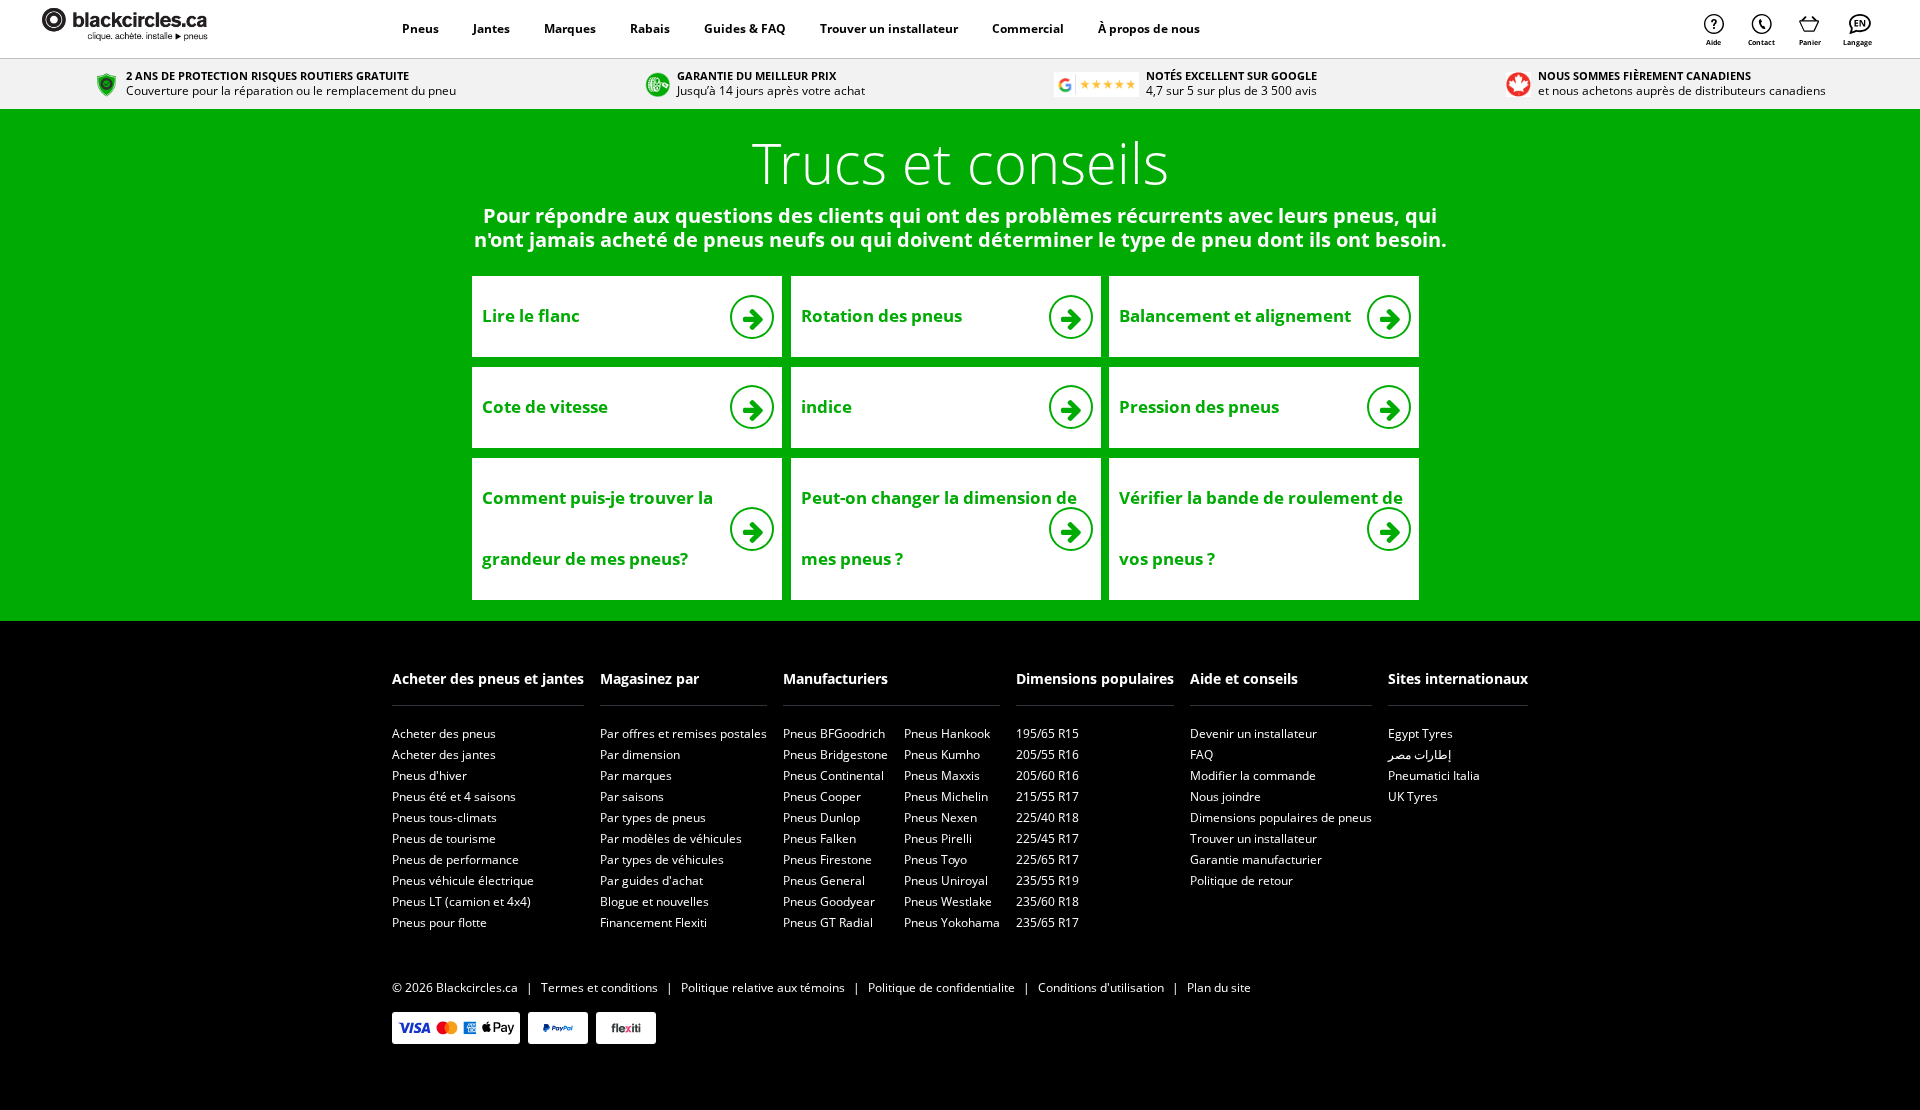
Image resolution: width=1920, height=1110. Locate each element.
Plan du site (1219, 987)
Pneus (420, 28)
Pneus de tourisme (444, 838)
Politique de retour (1241, 880)
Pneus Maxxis (942, 775)
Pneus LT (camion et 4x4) (461, 901)
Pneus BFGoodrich (834, 733)
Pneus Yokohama (952, 922)
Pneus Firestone (827, 859)
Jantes (491, 28)
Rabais (650, 28)
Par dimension (640, 754)
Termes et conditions (599, 987)
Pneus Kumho (942, 754)
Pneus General (824, 880)
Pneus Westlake (948, 901)
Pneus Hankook (947, 733)
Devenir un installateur (1253, 733)
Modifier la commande (1253, 775)
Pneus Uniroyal (946, 880)
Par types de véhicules (662, 859)
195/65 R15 (1047, 733)
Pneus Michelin (946, 796)
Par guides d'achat (651, 880)
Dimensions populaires (1095, 678)
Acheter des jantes (444, 754)
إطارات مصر (1419, 754)
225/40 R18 (1047, 817)
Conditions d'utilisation (1101, 987)
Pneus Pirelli (938, 838)
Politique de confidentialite (941, 987)
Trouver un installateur (889, 28)
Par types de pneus (653, 817)
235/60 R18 (1047, 901)
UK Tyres (1413, 796)
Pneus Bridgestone (835, 754)
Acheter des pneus (444, 733)
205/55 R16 (1047, 754)
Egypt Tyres (1420, 733)
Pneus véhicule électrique (463, 880)
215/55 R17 (1047, 796)
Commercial (1028, 28)
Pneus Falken (819, 838)
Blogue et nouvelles (654, 901)
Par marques (636, 775)
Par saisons (632, 796)
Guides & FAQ (745, 28)
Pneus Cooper (822, 796)
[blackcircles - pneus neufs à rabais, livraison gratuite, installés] (147, 29)
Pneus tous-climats (444, 817)
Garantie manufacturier (1256, 859)
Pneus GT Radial (828, 922)
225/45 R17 (1047, 838)
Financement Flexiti (653, 922)
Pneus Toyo (935, 859)
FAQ (1201, 754)
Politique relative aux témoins (763, 987)
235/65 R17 (1047, 922)
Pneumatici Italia (1434, 775)
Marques (570, 28)
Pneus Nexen (940, 817)
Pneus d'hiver (429, 775)
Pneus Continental (833, 775)
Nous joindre (1225, 796)
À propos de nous (1149, 28)
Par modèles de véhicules (671, 838)
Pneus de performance (455, 859)
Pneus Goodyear (829, 901)
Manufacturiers (835, 678)
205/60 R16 (1047, 775)
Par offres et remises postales (683, 733)
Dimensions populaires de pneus (1281, 817)
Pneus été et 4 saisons (454, 796)
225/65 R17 (1047, 859)
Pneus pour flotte (439, 922)
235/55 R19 (1047, 880)
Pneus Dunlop (821, 817)
